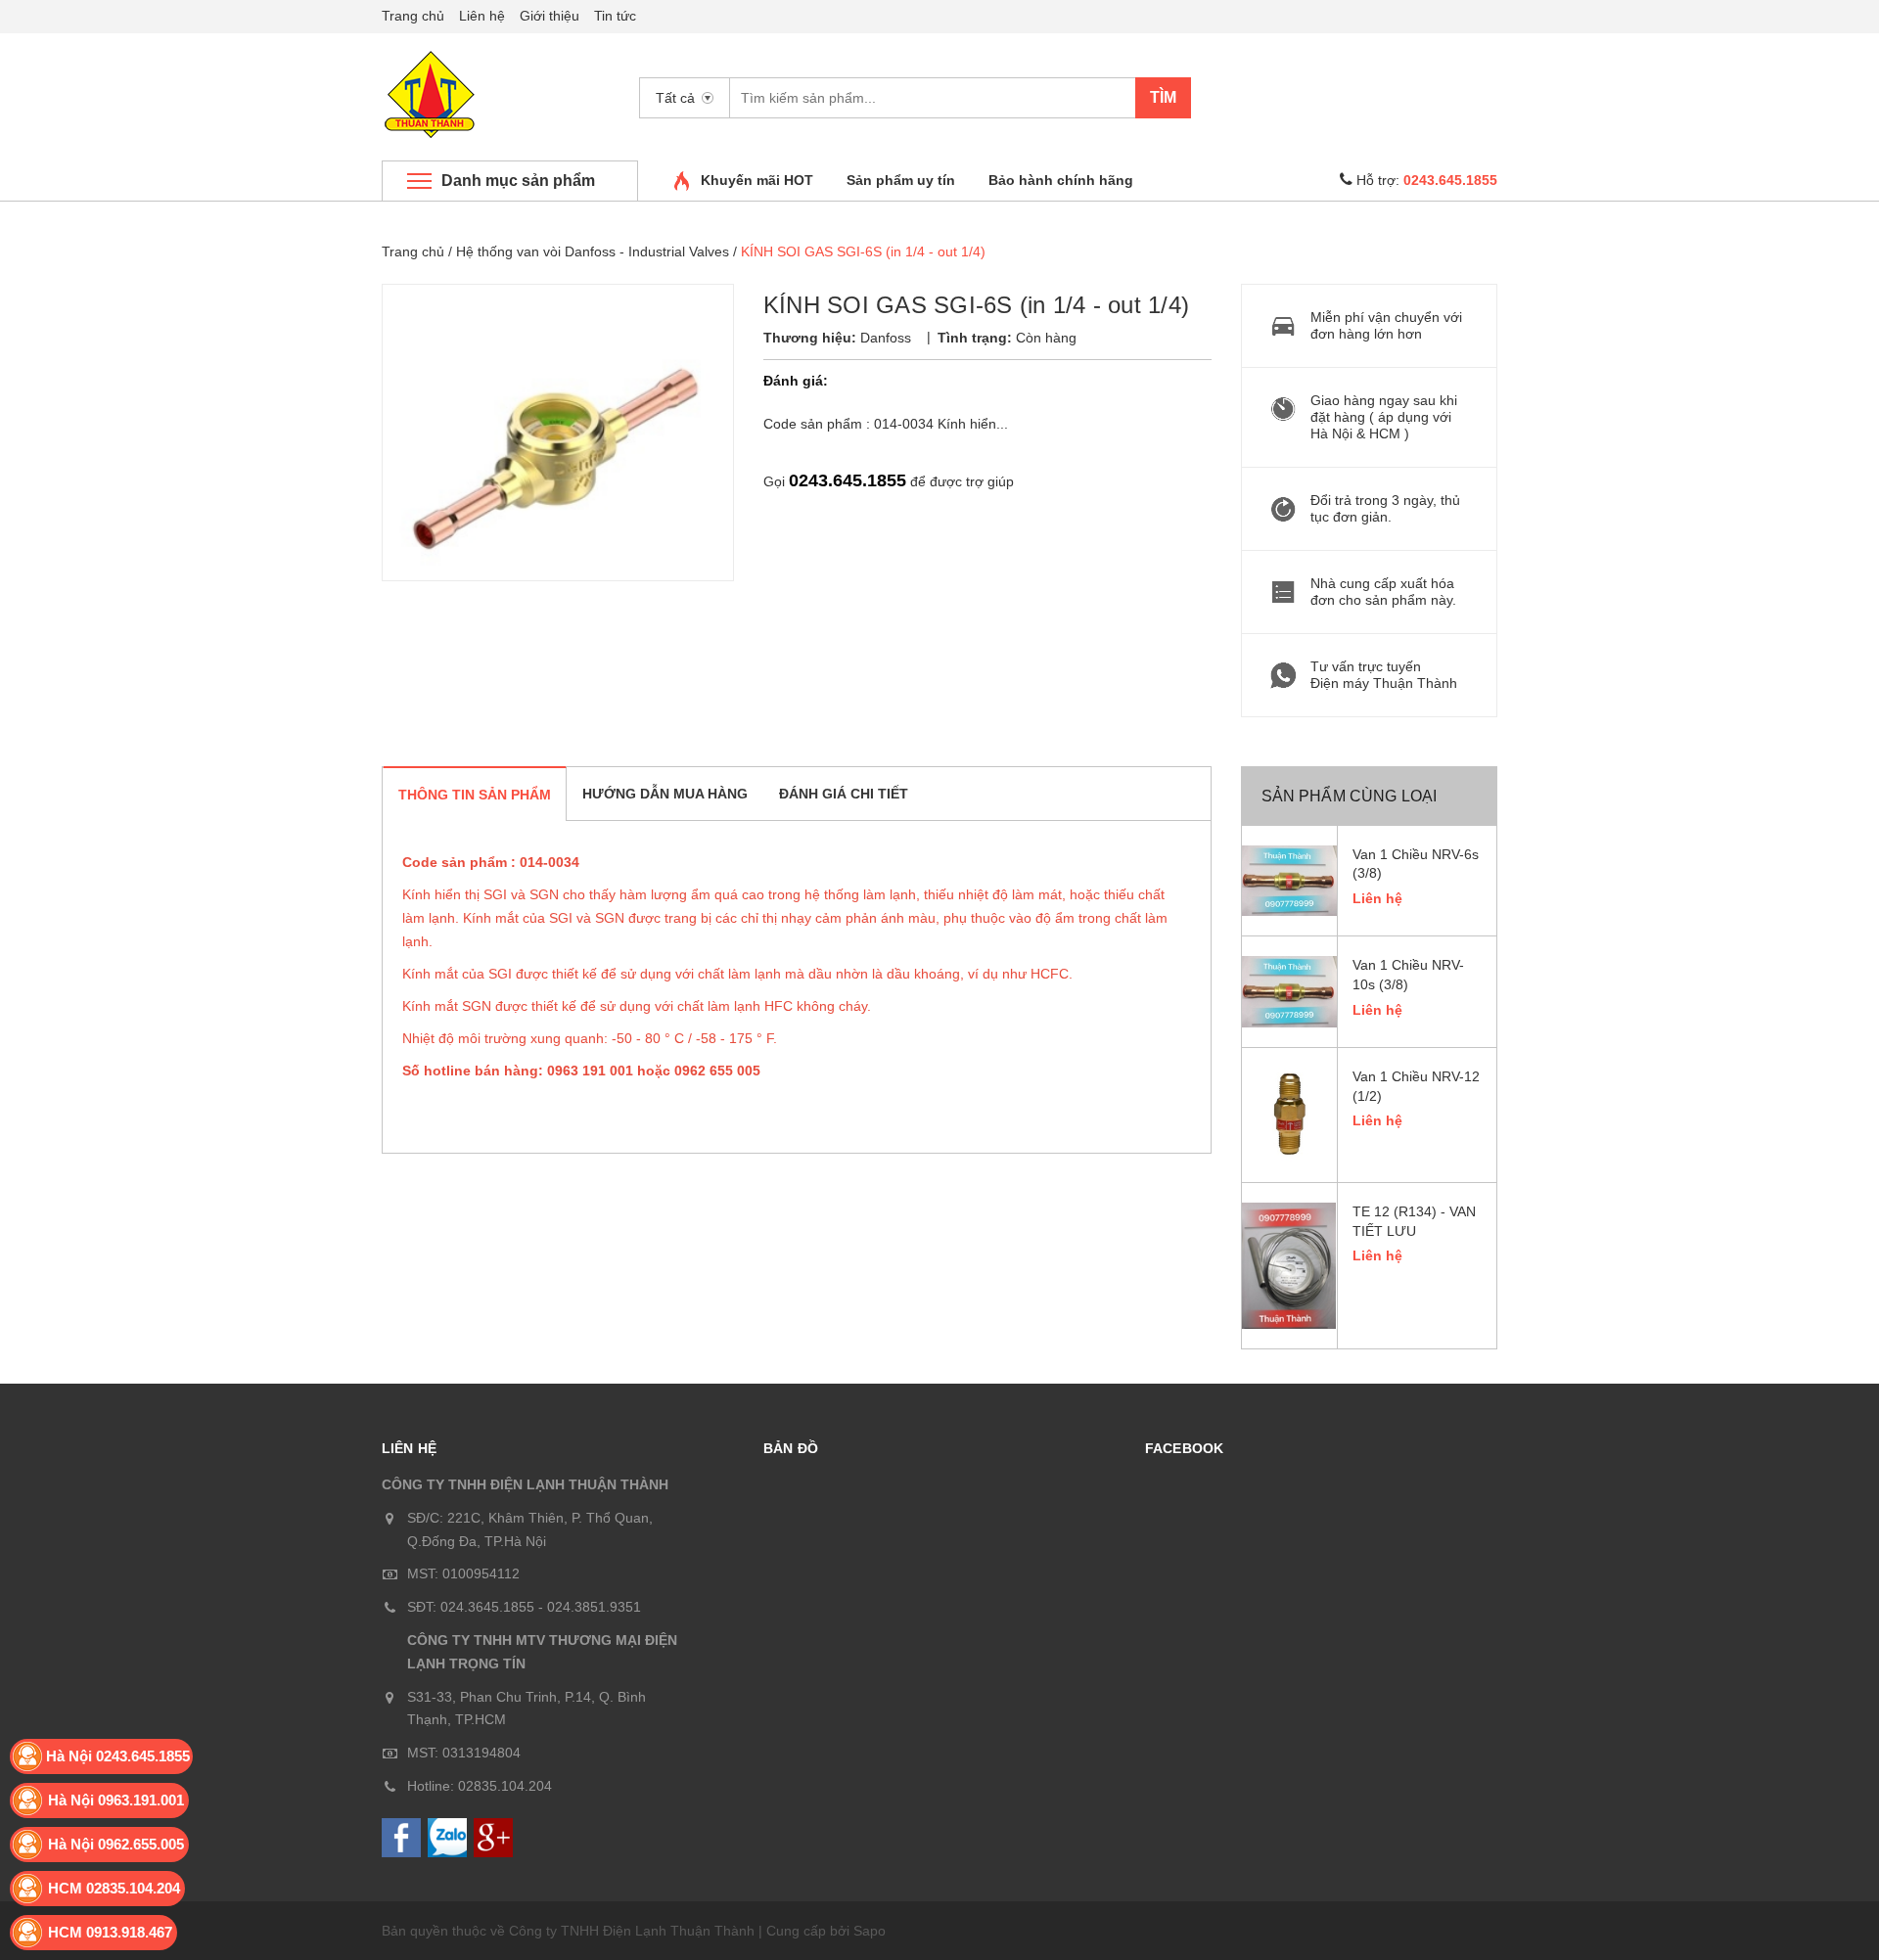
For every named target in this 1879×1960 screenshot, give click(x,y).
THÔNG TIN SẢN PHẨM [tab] (475, 795)
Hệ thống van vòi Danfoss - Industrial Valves (593, 251)
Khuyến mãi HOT (757, 180)
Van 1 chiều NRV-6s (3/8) (1416, 864)
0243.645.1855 (848, 480)
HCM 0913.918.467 (110, 1932)
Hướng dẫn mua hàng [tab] (665, 794)
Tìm (1163, 97)
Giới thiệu (550, 16)
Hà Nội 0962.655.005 (116, 1844)
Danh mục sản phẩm (518, 181)
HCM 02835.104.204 (114, 1888)
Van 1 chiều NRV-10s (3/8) (1408, 975)
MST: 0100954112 (463, 1573)
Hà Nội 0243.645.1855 (118, 1756)
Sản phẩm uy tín (901, 180)
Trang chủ (413, 16)
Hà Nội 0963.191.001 (116, 1800)
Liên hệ (482, 16)
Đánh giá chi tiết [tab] (844, 794)
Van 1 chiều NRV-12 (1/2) (1416, 1086)
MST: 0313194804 (464, 1753)
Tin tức (615, 16)
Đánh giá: (796, 381)
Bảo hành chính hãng (1061, 180)
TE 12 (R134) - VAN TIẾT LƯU (1414, 1221)
